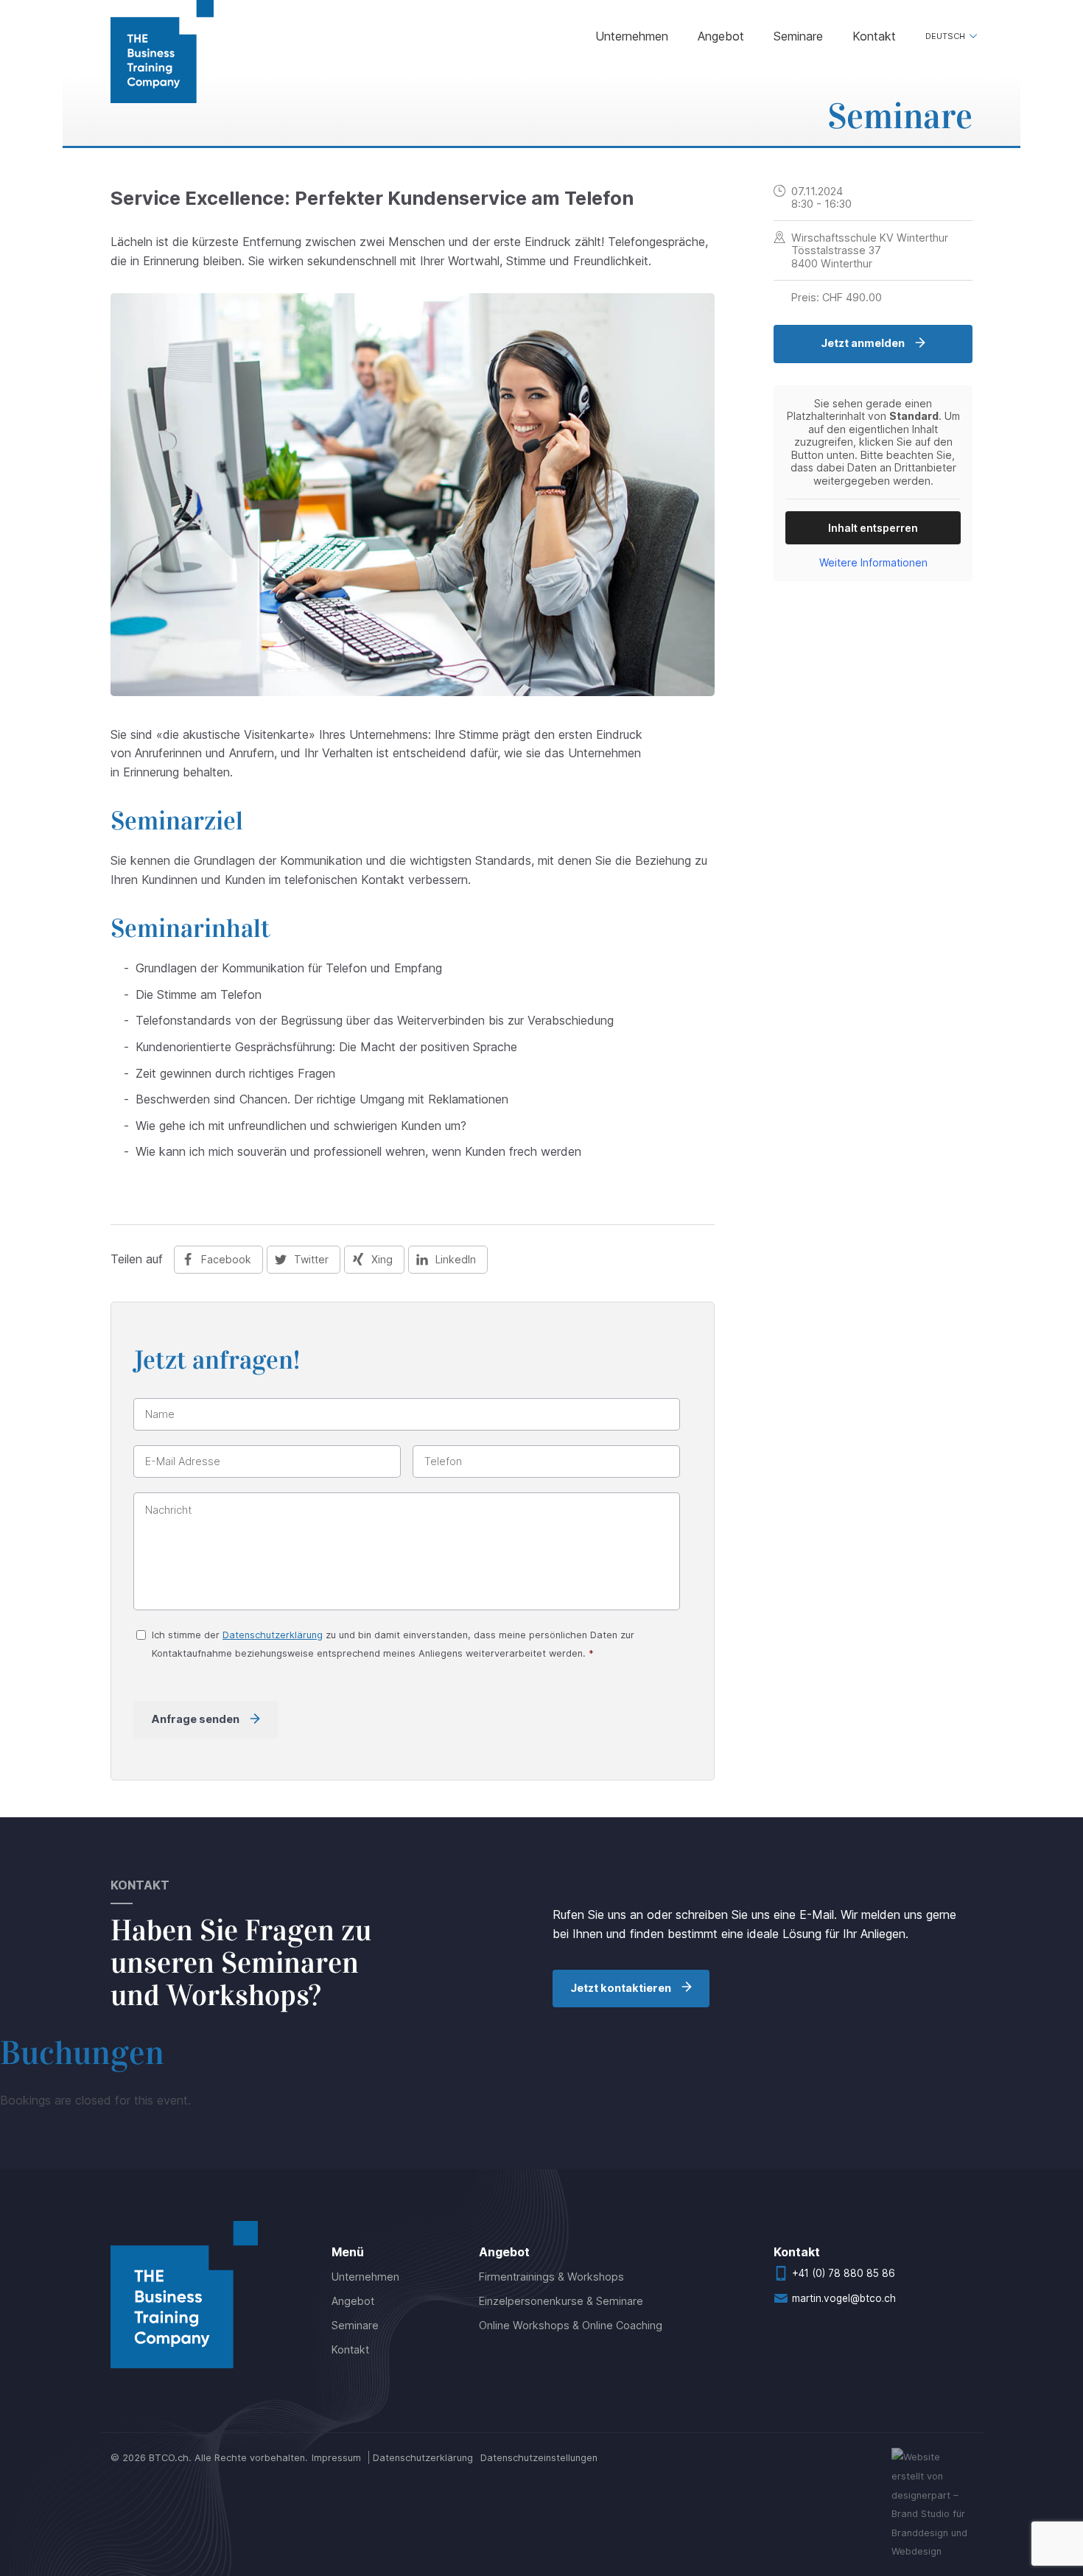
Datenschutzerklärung (273, 1635)
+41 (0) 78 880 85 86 (844, 2273)
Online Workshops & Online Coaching (571, 2325)
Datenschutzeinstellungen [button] (539, 2458)
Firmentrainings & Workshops (551, 2277)
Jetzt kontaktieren (621, 1988)
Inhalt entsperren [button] (873, 528)
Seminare (798, 36)
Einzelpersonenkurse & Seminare (561, 2301)
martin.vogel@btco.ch (844, 2298)
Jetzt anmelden (863, 343)
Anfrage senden (195, 1719)
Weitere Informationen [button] (873, 562)
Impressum (336, 2458)
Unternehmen (632, 36)
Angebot (721, 36)
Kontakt (874, 36)
